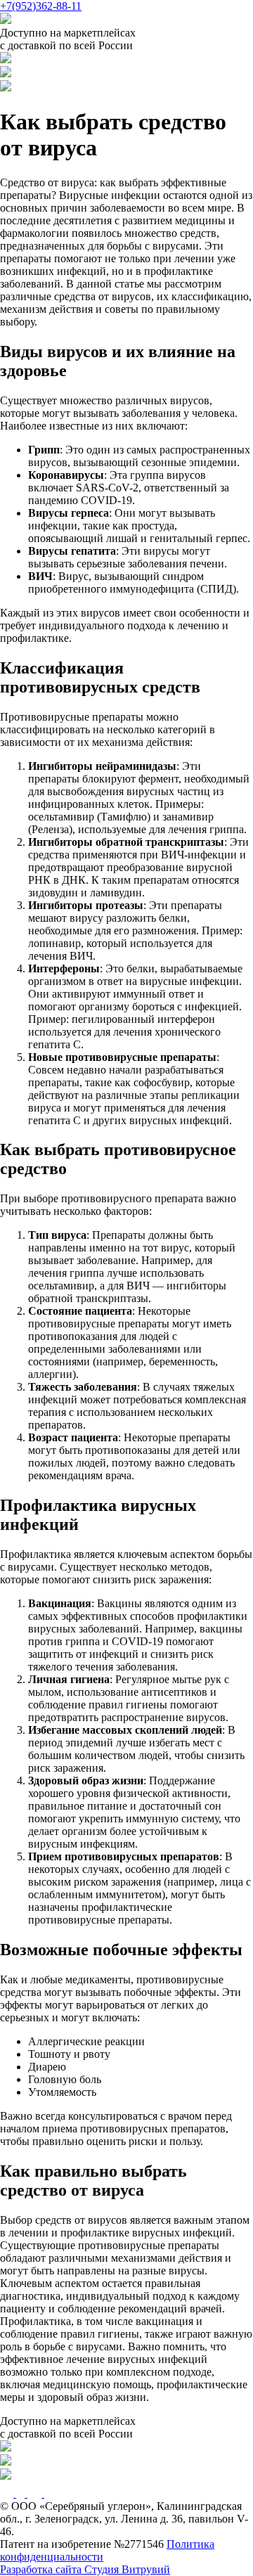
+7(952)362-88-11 (41, 6)
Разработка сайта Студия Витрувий (85, 2569)
